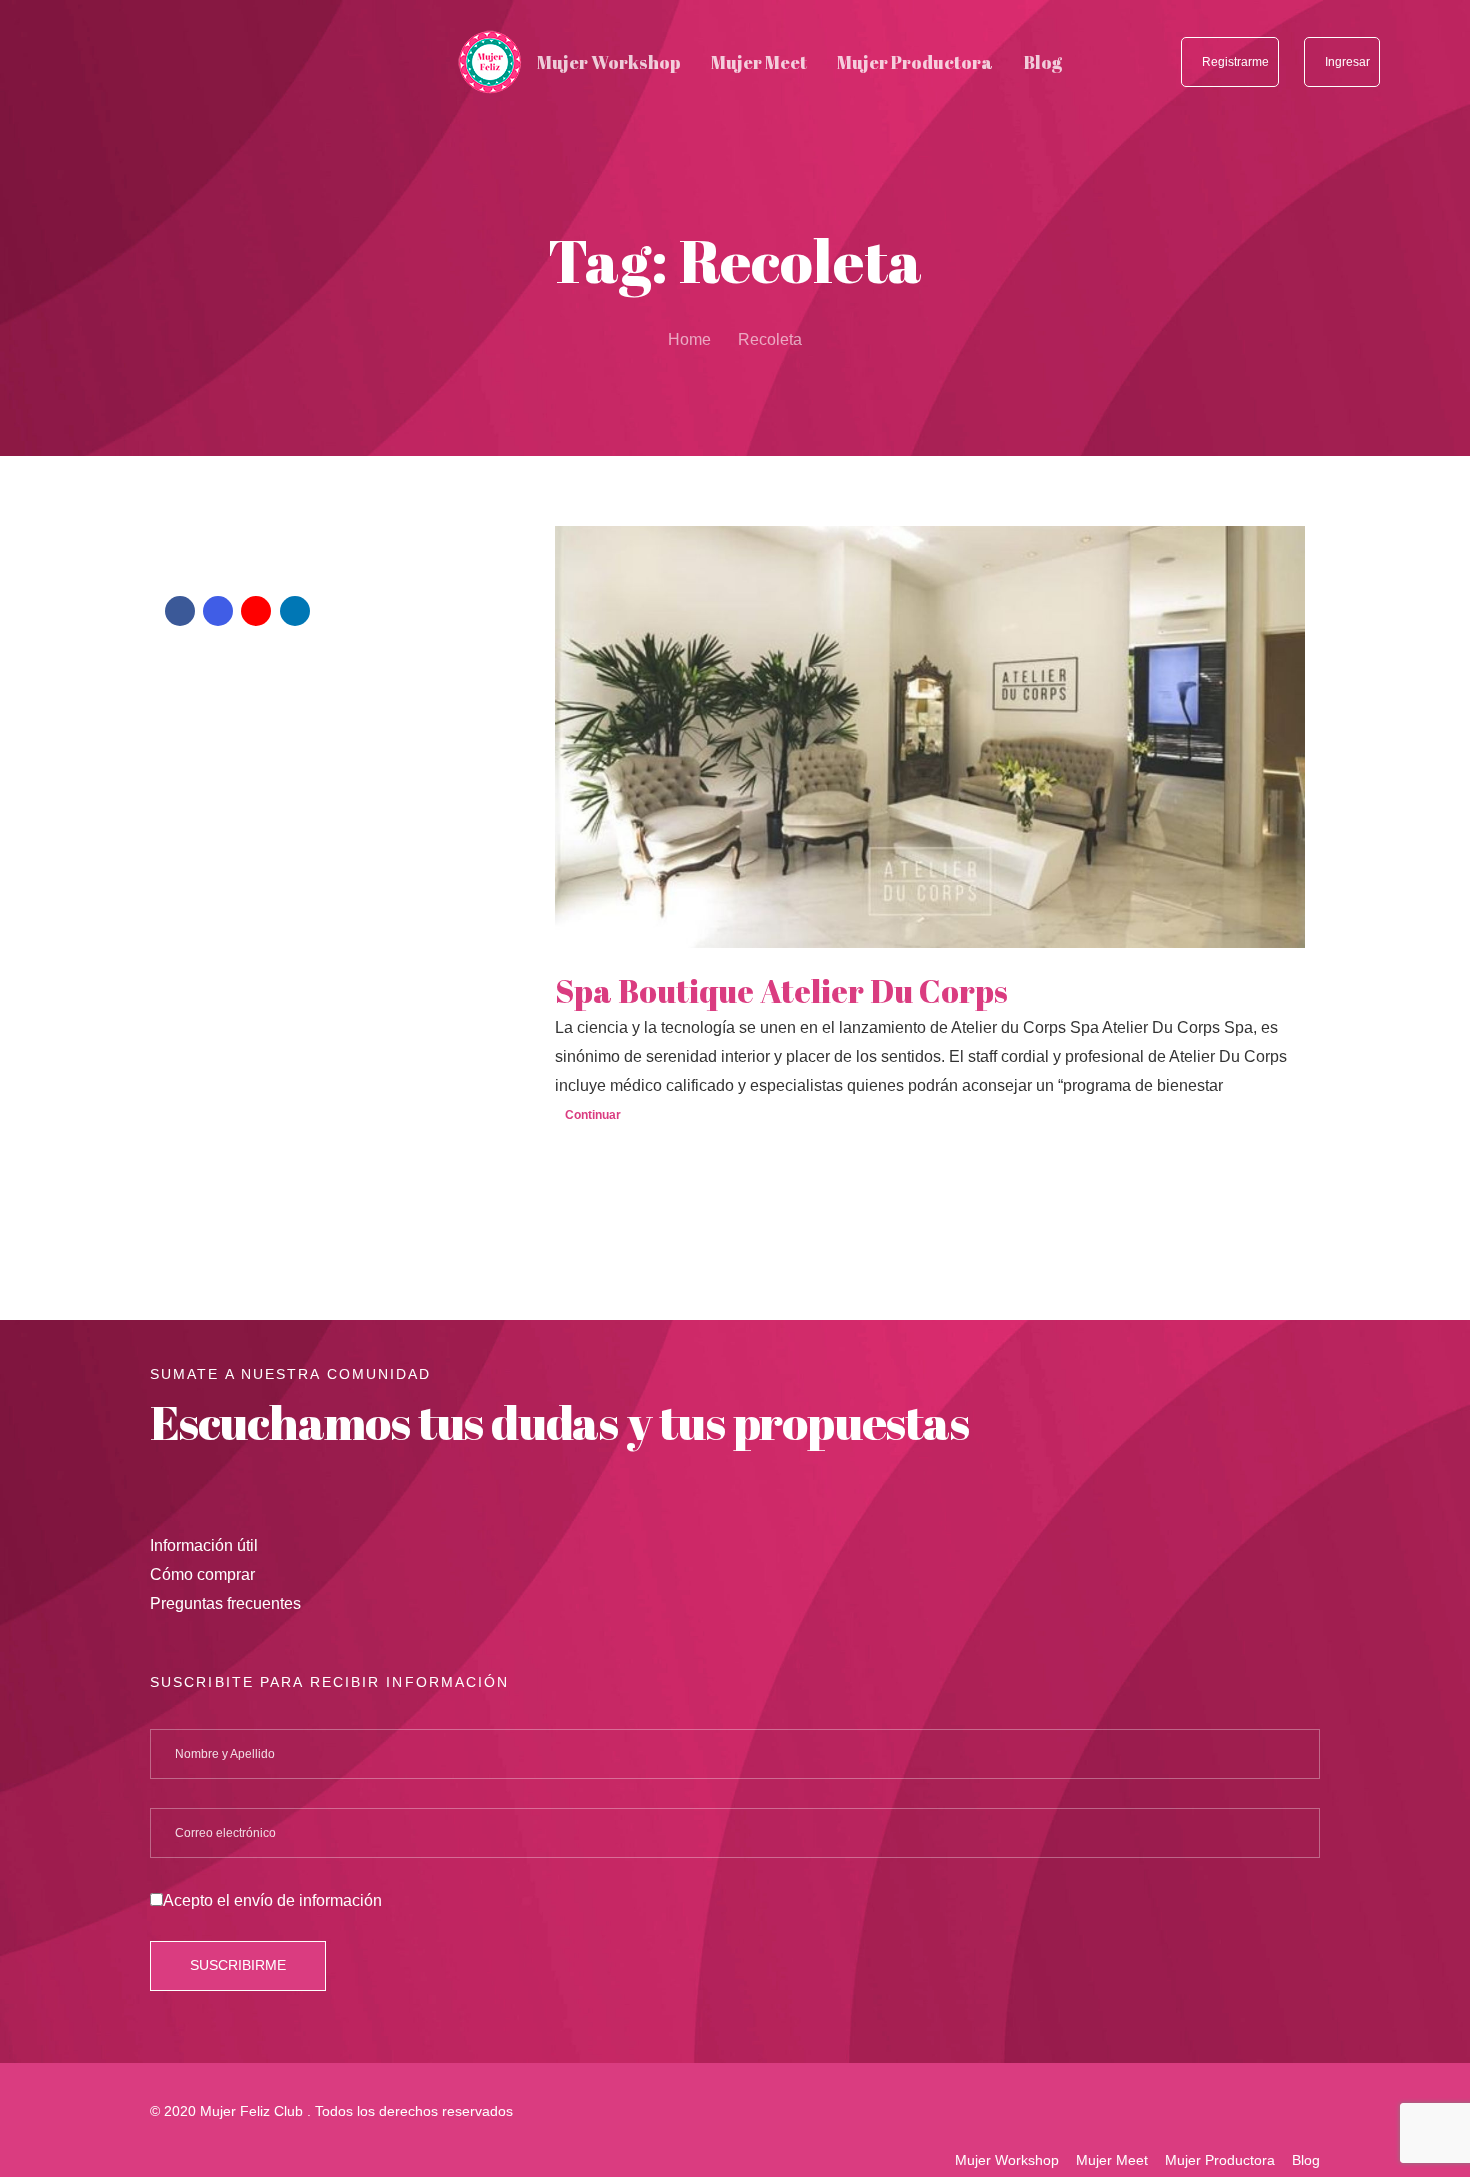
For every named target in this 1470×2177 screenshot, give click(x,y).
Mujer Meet (1112, 2160)
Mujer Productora (1220, 2160)
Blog (1306, 2160)
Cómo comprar (202, 1574)
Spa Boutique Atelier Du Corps (781, 991)
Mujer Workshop (1007, 2160)
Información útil (204, 1545)
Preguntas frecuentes (225, 1603)
